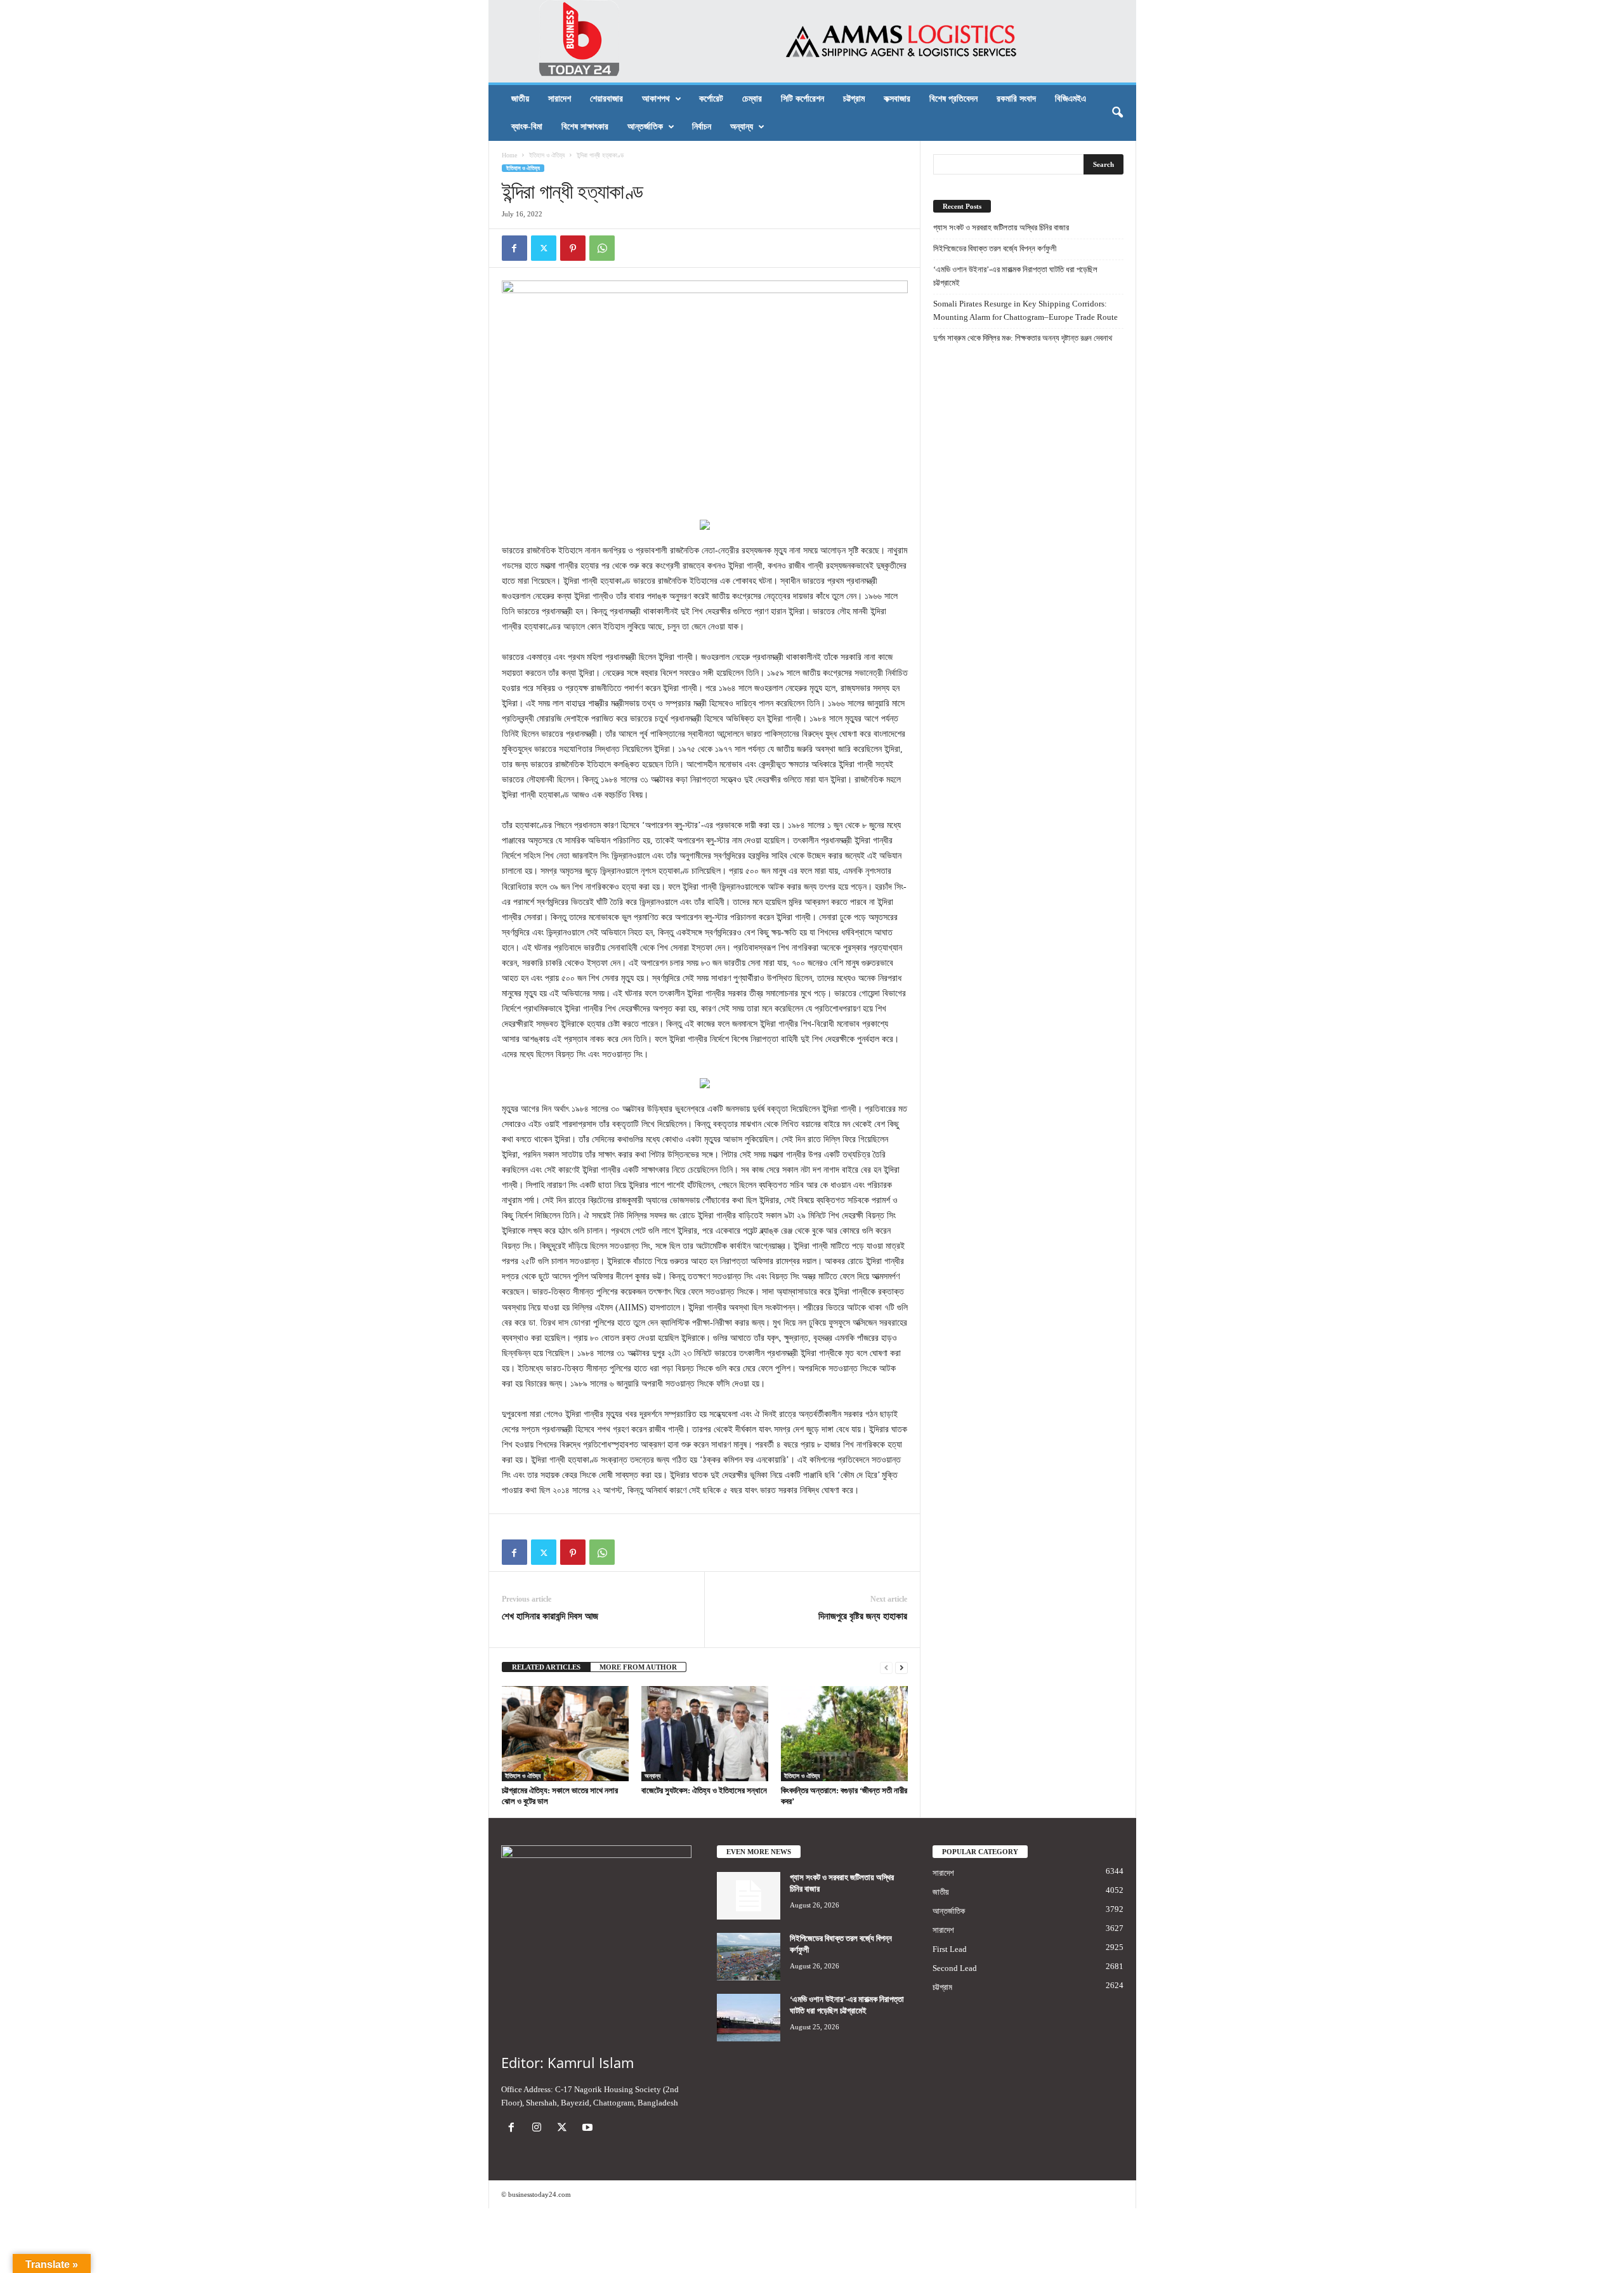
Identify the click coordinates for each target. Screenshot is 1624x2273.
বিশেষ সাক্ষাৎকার (585, 127)
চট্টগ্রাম (854, 99)
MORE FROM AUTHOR (638, 1667)
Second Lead (955, 1968)
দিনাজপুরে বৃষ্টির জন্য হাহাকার (863, 1616)
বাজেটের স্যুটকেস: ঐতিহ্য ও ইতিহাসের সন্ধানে (704, 1790)
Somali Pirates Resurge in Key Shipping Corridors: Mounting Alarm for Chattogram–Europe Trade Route (1025, 310)
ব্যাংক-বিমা (527, 127)
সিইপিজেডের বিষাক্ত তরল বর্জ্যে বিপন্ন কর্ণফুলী (995, 248)
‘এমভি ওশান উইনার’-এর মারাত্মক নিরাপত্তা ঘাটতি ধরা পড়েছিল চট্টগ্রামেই (1015, 276)
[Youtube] (589, 2129)
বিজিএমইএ (1071, 99)
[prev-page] (886, 1667)
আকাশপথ (656, 99)
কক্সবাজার (897, 99)
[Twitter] (544, 248)
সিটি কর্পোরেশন (802, 99)
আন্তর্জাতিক (645, 127)
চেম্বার (752, 99)
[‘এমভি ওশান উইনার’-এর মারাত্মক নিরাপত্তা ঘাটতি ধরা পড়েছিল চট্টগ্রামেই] (749, 2018)
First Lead (950, 1949)
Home (509, 155)
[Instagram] (539, 2129)
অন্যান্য (742, 127)
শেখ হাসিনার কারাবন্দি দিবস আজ (550, 1616)
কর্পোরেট (711, 99)
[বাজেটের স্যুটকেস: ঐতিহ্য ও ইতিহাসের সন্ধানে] (705, 1734)
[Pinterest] (573, 248)
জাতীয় (520, 99)
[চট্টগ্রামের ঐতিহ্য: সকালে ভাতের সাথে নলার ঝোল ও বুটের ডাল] (565, 1734)
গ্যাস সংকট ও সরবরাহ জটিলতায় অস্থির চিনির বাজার (1001, 227)
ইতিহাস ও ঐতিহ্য (547, 155)
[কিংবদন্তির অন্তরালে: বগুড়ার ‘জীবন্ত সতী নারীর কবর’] (844, 1734)
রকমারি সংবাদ (1016, 99)
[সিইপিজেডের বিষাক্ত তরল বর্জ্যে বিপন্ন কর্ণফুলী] (749, 1957)
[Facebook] (514, 248)
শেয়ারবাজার (606, 99)
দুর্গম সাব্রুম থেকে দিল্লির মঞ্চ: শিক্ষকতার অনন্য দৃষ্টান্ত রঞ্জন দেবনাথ (1023, 338)
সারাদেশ (560, 99)
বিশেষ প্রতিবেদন (953, 99)
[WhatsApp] (602, 248)
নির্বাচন (702, 127)
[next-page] (901, 1667)
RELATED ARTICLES (546, 1667)
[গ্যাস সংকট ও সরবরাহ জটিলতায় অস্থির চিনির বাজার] (749, 1896)
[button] (1117, 113)
